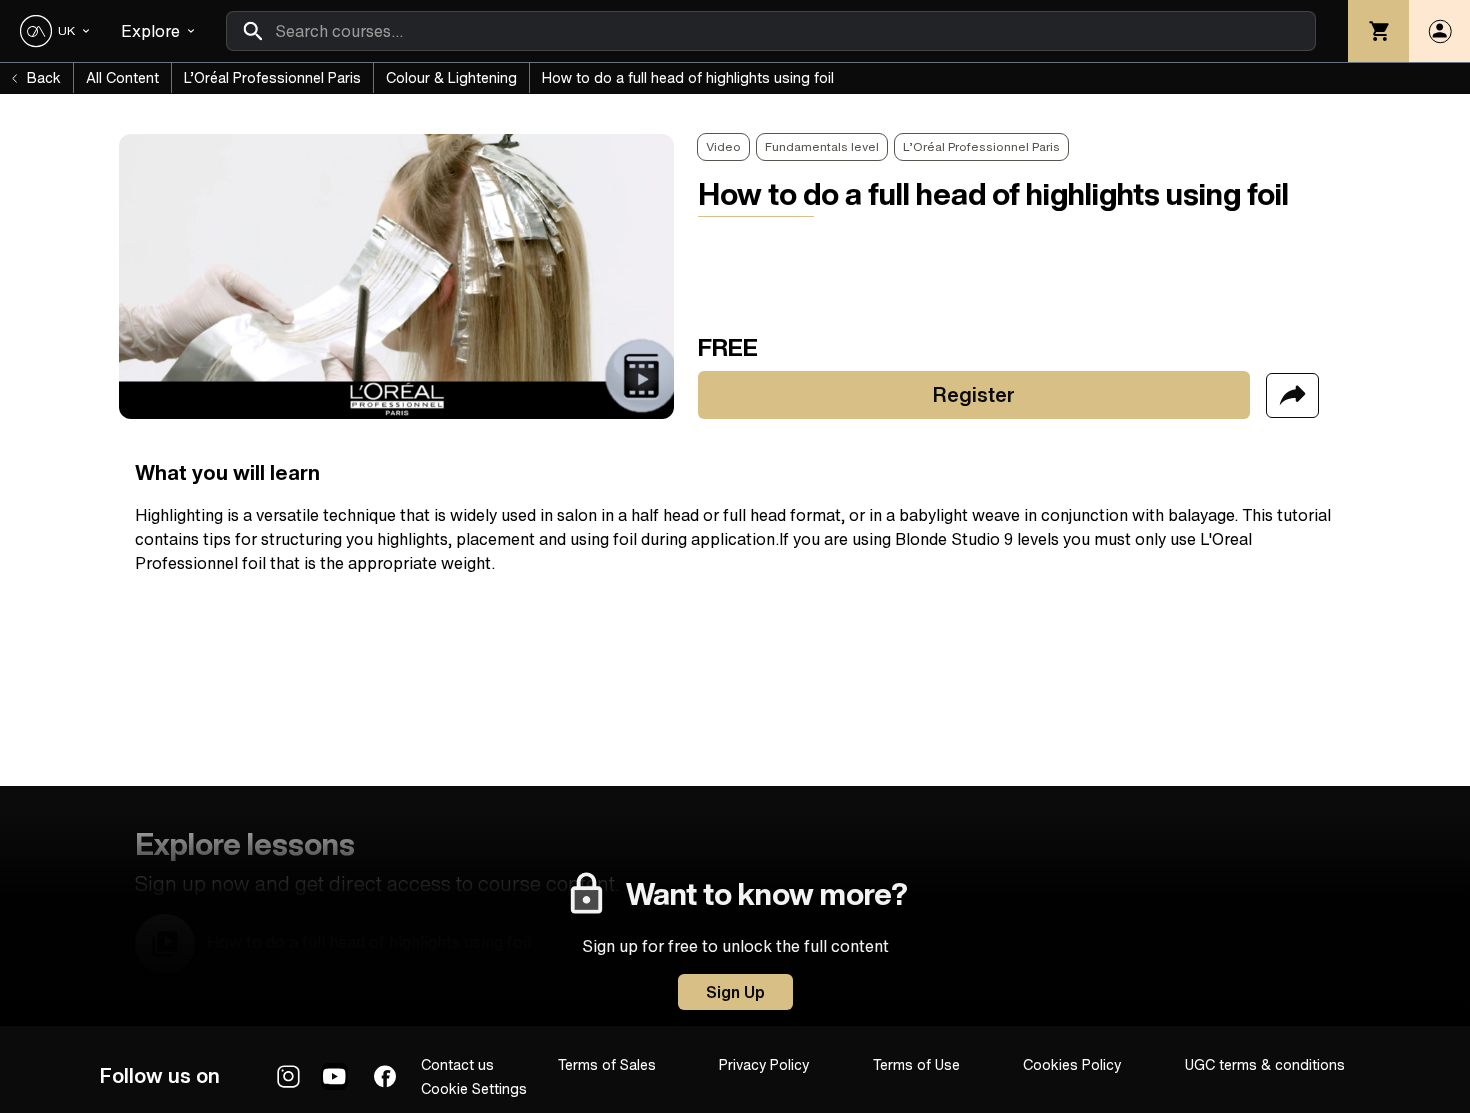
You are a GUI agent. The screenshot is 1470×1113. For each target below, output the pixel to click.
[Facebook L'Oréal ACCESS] (385, 1076)
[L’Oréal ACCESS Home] (36, 31)
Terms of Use (916, 1064)
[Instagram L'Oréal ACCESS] (288, 1076)
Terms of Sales (607, 1064)
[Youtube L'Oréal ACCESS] (334, 1076)
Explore (150, 31)
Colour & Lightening (451, 78)
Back (44, 78)
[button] (1439, 31)
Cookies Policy (1072, 1064)
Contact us (457, 1064)
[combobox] (771, 31)
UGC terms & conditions (1265, 1064)
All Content (122, 78)
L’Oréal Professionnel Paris (272, 78)
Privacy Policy (764, 1064)
